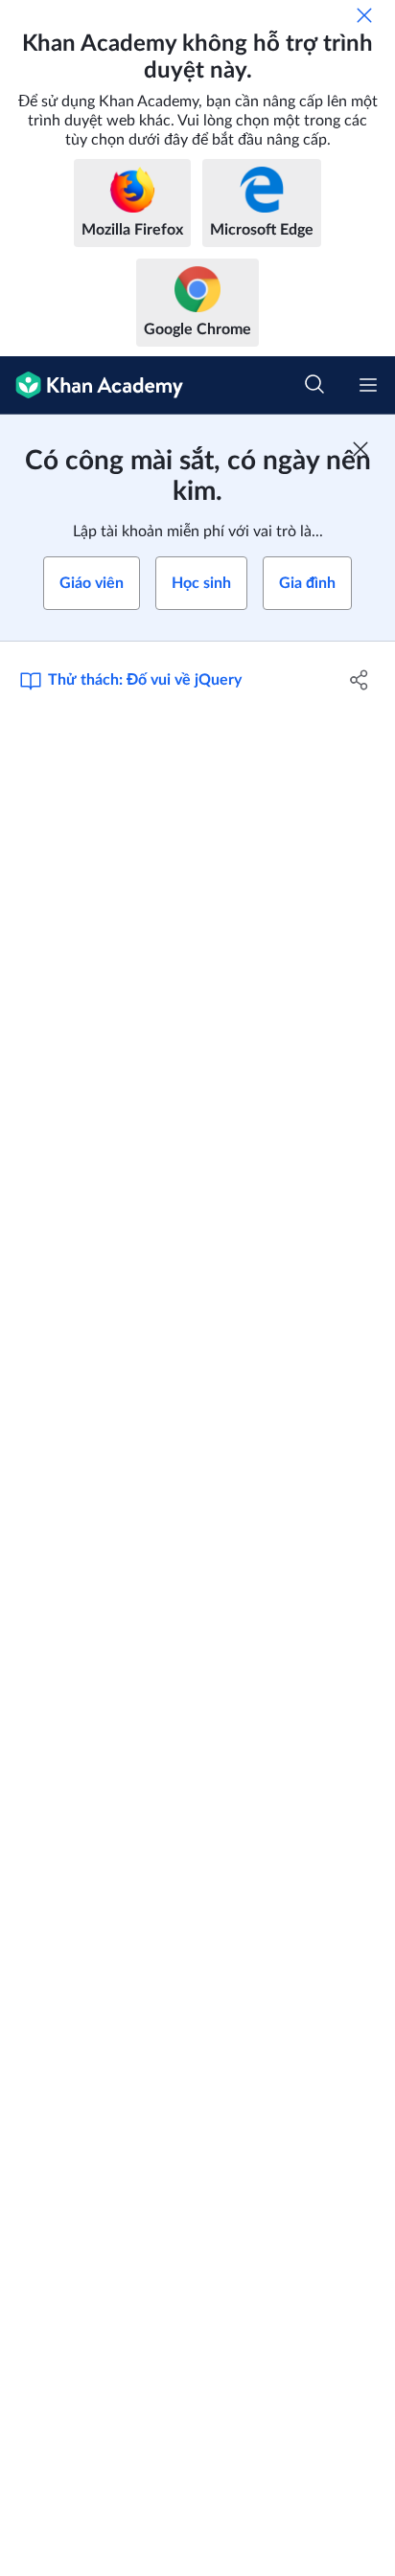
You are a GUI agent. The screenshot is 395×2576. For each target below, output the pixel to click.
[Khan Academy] (92, 385)
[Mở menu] (368, 385)
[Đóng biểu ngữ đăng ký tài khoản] (360, 449)
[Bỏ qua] (364, 15)
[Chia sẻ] (359, 680)
